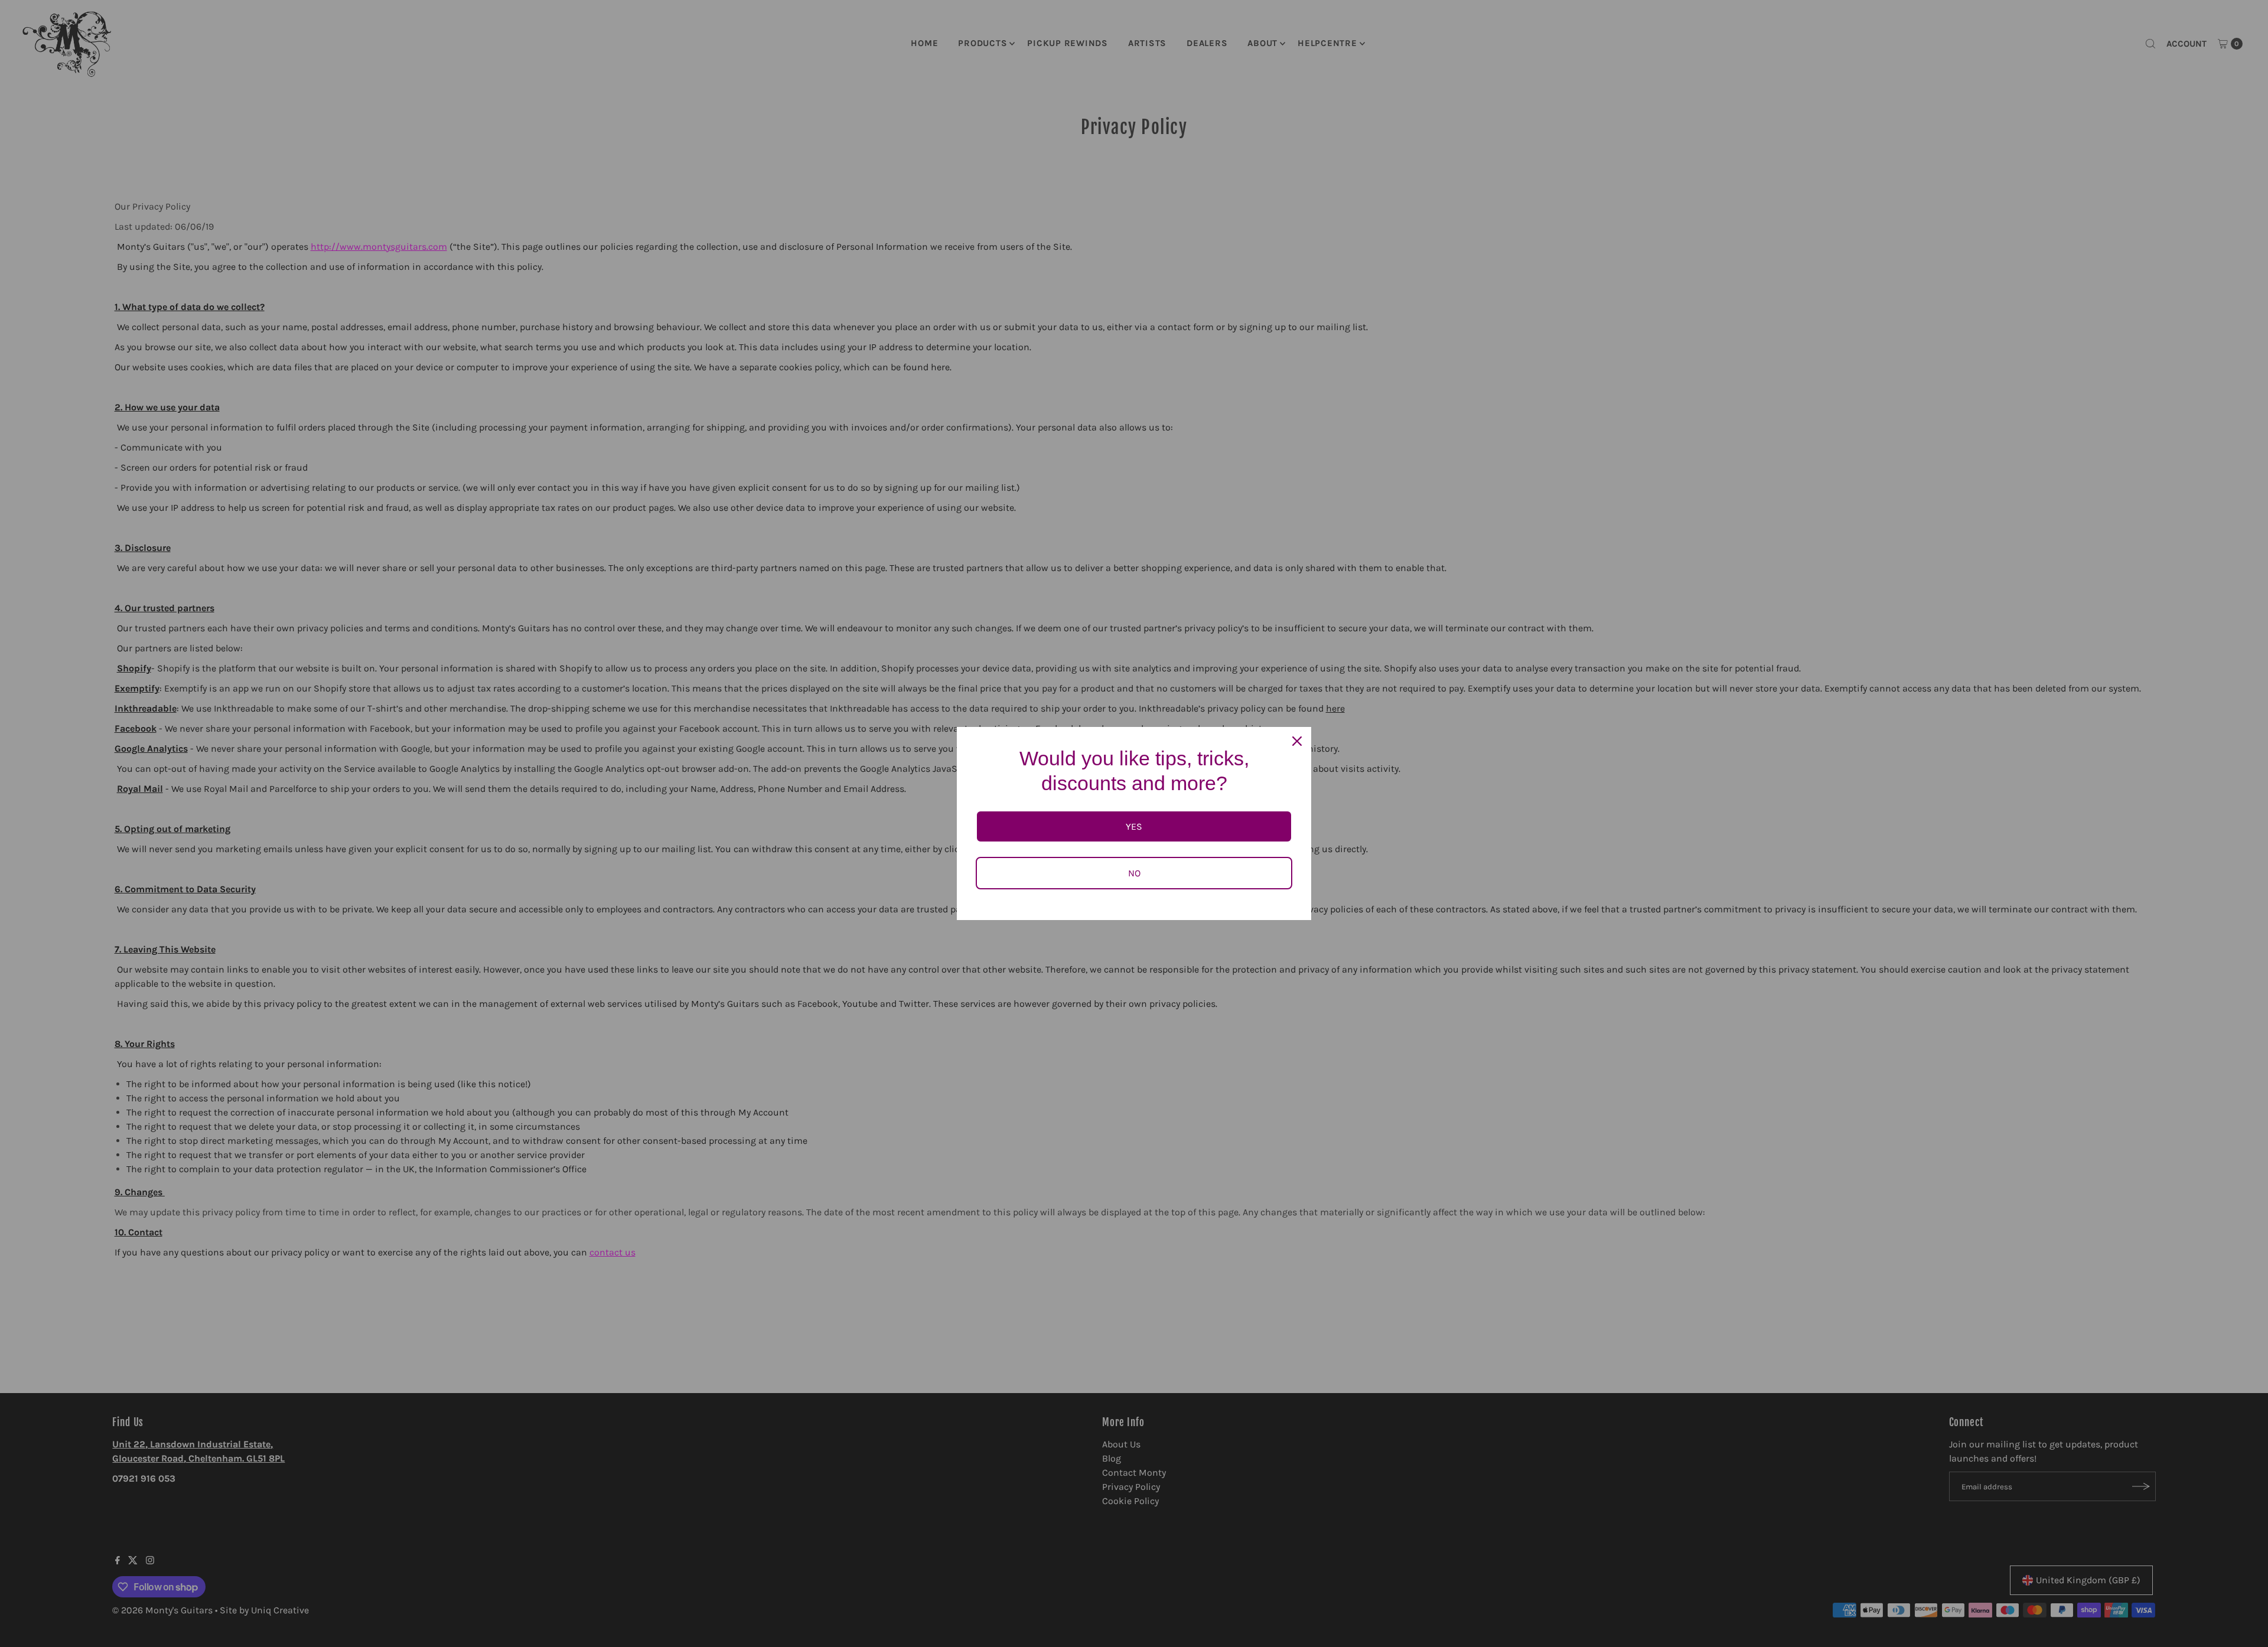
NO (1134, 873)
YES (1134, 826)
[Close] (1297, 741)
